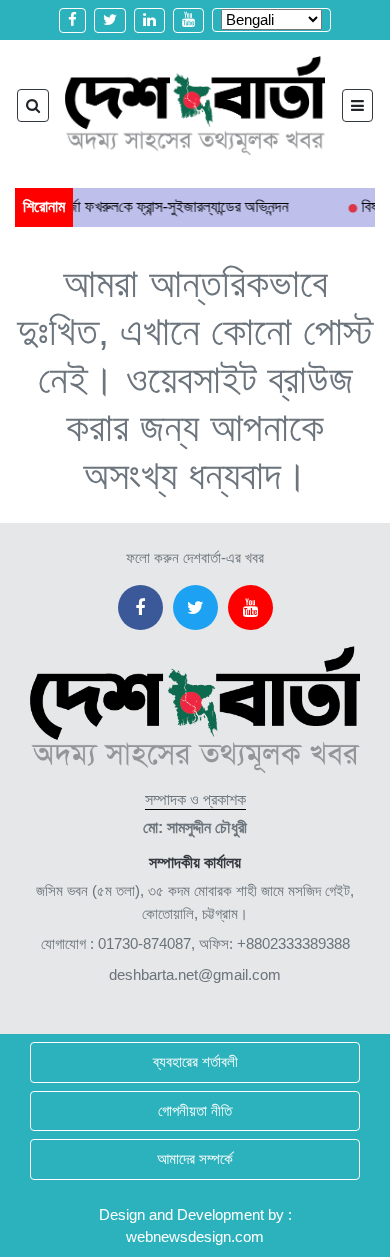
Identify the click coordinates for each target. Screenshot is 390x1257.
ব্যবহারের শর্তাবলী (195, 1061)
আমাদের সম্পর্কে (195, 1158)
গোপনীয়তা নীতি (195, 1110)
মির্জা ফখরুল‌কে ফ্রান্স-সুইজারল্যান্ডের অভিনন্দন (160, 206)
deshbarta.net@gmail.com (195, 974)
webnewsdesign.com (195, 1236)
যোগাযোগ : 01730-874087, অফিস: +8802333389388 (195, 943)
